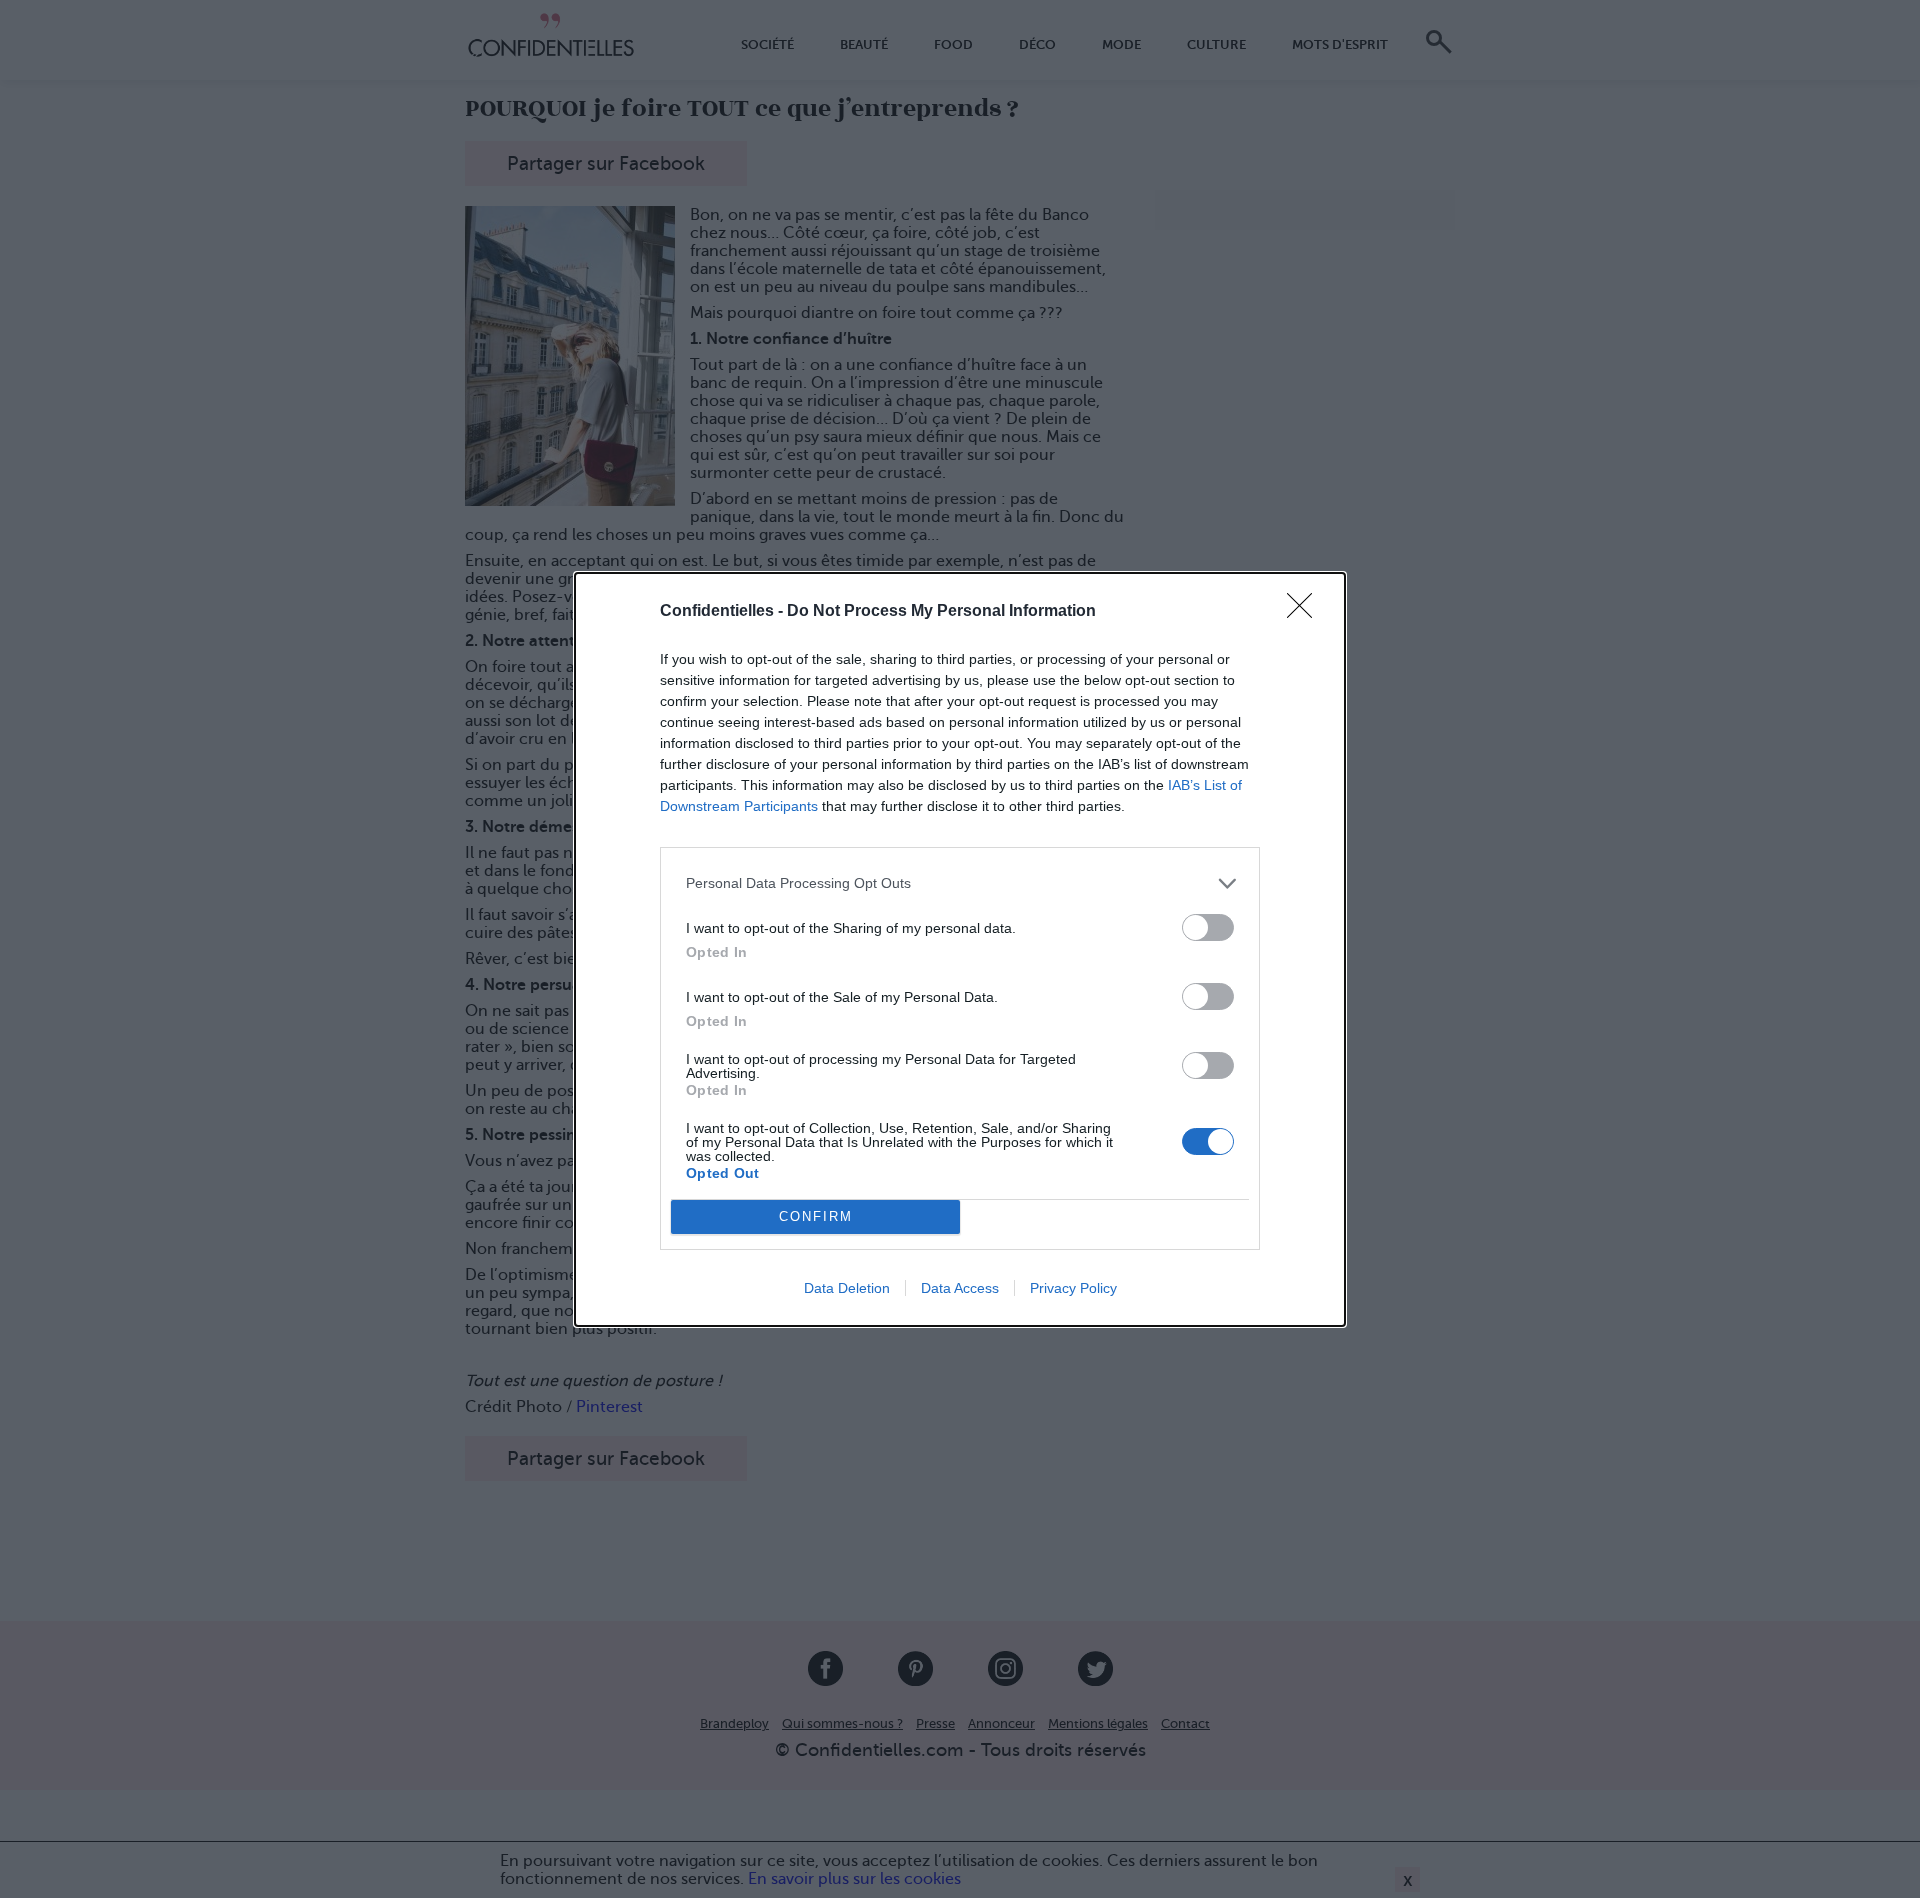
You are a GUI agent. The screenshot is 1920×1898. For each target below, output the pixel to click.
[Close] (1306, 612)
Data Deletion (847, 1288)
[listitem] (960, 883)
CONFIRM (816, 1216)
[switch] (1208, 927)
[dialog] (960, 949)
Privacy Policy (1073, 1288)
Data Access (960, 1288)
